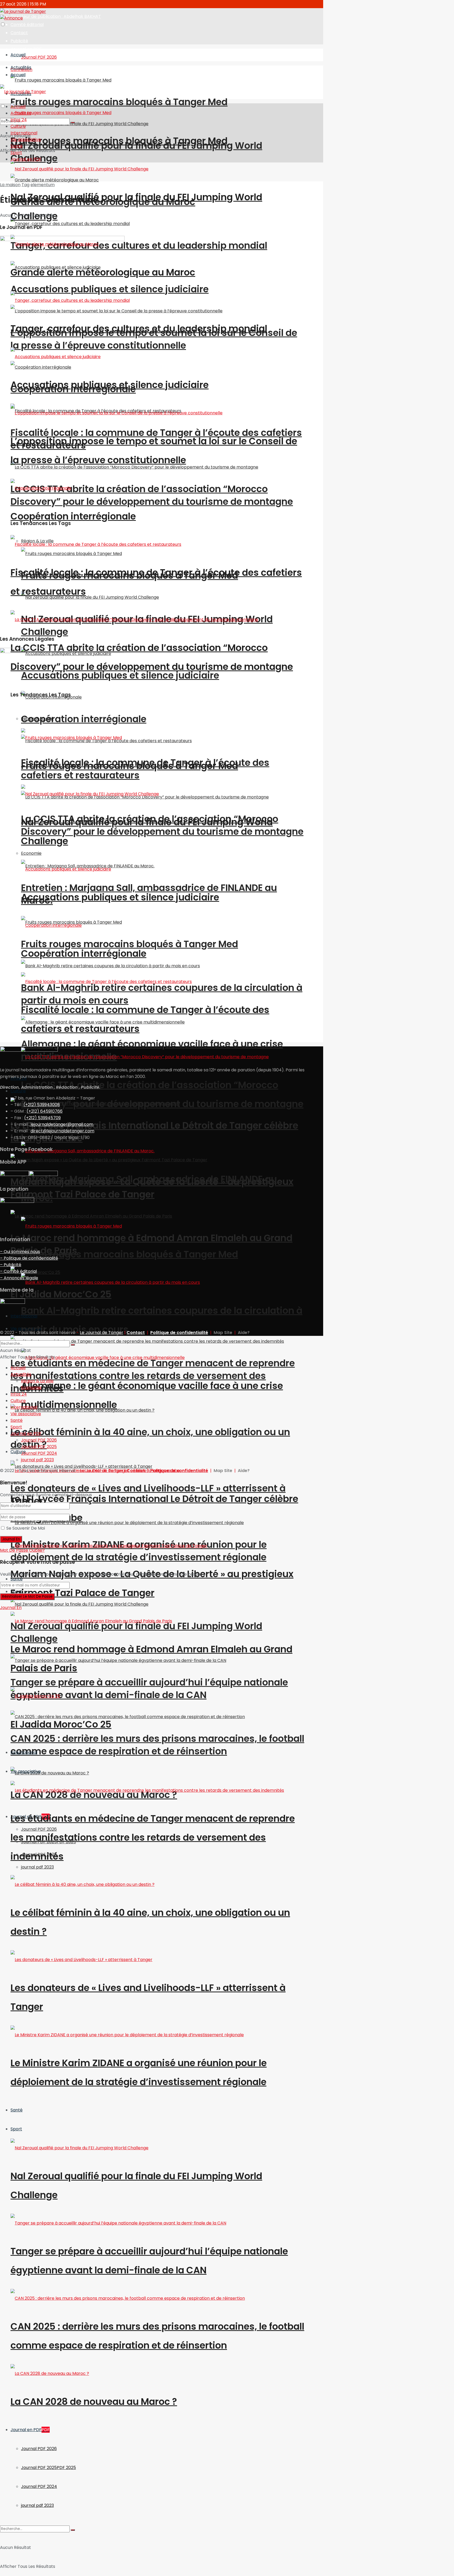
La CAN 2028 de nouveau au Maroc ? (94, 2402)
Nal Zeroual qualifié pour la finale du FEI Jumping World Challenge (136, 152)
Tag (25, 185)
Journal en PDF (26, 49)
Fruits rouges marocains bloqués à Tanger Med (119, 102)
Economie (31, 1388)
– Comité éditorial (18, 1271)
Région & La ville (37, 1381)
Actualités (21, 113)
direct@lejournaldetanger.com (62, 1131)
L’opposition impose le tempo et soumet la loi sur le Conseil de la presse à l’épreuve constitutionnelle (154, 339)
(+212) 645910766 (45, 1111)
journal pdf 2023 (37, 1867)
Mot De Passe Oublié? (22, 1550)
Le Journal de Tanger (102, 1333)
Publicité (19, 41)
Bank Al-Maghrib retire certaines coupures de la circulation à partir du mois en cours (162, 994)
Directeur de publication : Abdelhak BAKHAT (56, 16)
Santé (17, 2110)
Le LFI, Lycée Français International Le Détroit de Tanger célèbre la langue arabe (154, 1132)
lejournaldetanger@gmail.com (61, 1124)
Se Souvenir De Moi (26, 1528)
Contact (19, 33)
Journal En (11, 1608)
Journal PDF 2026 (39, 57)
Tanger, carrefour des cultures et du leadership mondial (139, 245)
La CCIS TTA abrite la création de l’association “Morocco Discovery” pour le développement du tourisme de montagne (152, 495)
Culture (18, 1091)
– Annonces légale (19, 1278)
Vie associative (26, 1771)
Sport (16, 2129)
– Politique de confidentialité (29, 1258)
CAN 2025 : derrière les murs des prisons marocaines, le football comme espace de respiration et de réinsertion (157, 1745)
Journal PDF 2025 (48, 2468)
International (24, 1752)
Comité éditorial (27, 25)
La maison (10, 185)
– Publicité (11, 1265)
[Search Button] (73, 2530)
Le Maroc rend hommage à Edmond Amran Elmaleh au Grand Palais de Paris (151, 1244)
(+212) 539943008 (42, 1105)
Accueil (18, 55)
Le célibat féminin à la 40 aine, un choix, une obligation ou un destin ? (150, 1438)
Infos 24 (19, 120)
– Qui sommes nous (20, 1252)
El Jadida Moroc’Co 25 (61, 1294)
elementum (43, 185)
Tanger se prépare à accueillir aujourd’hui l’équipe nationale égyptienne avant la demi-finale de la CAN (149, 1689)
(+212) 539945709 (42, 1118)
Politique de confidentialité (179, 1333)
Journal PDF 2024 (39, 2486)
